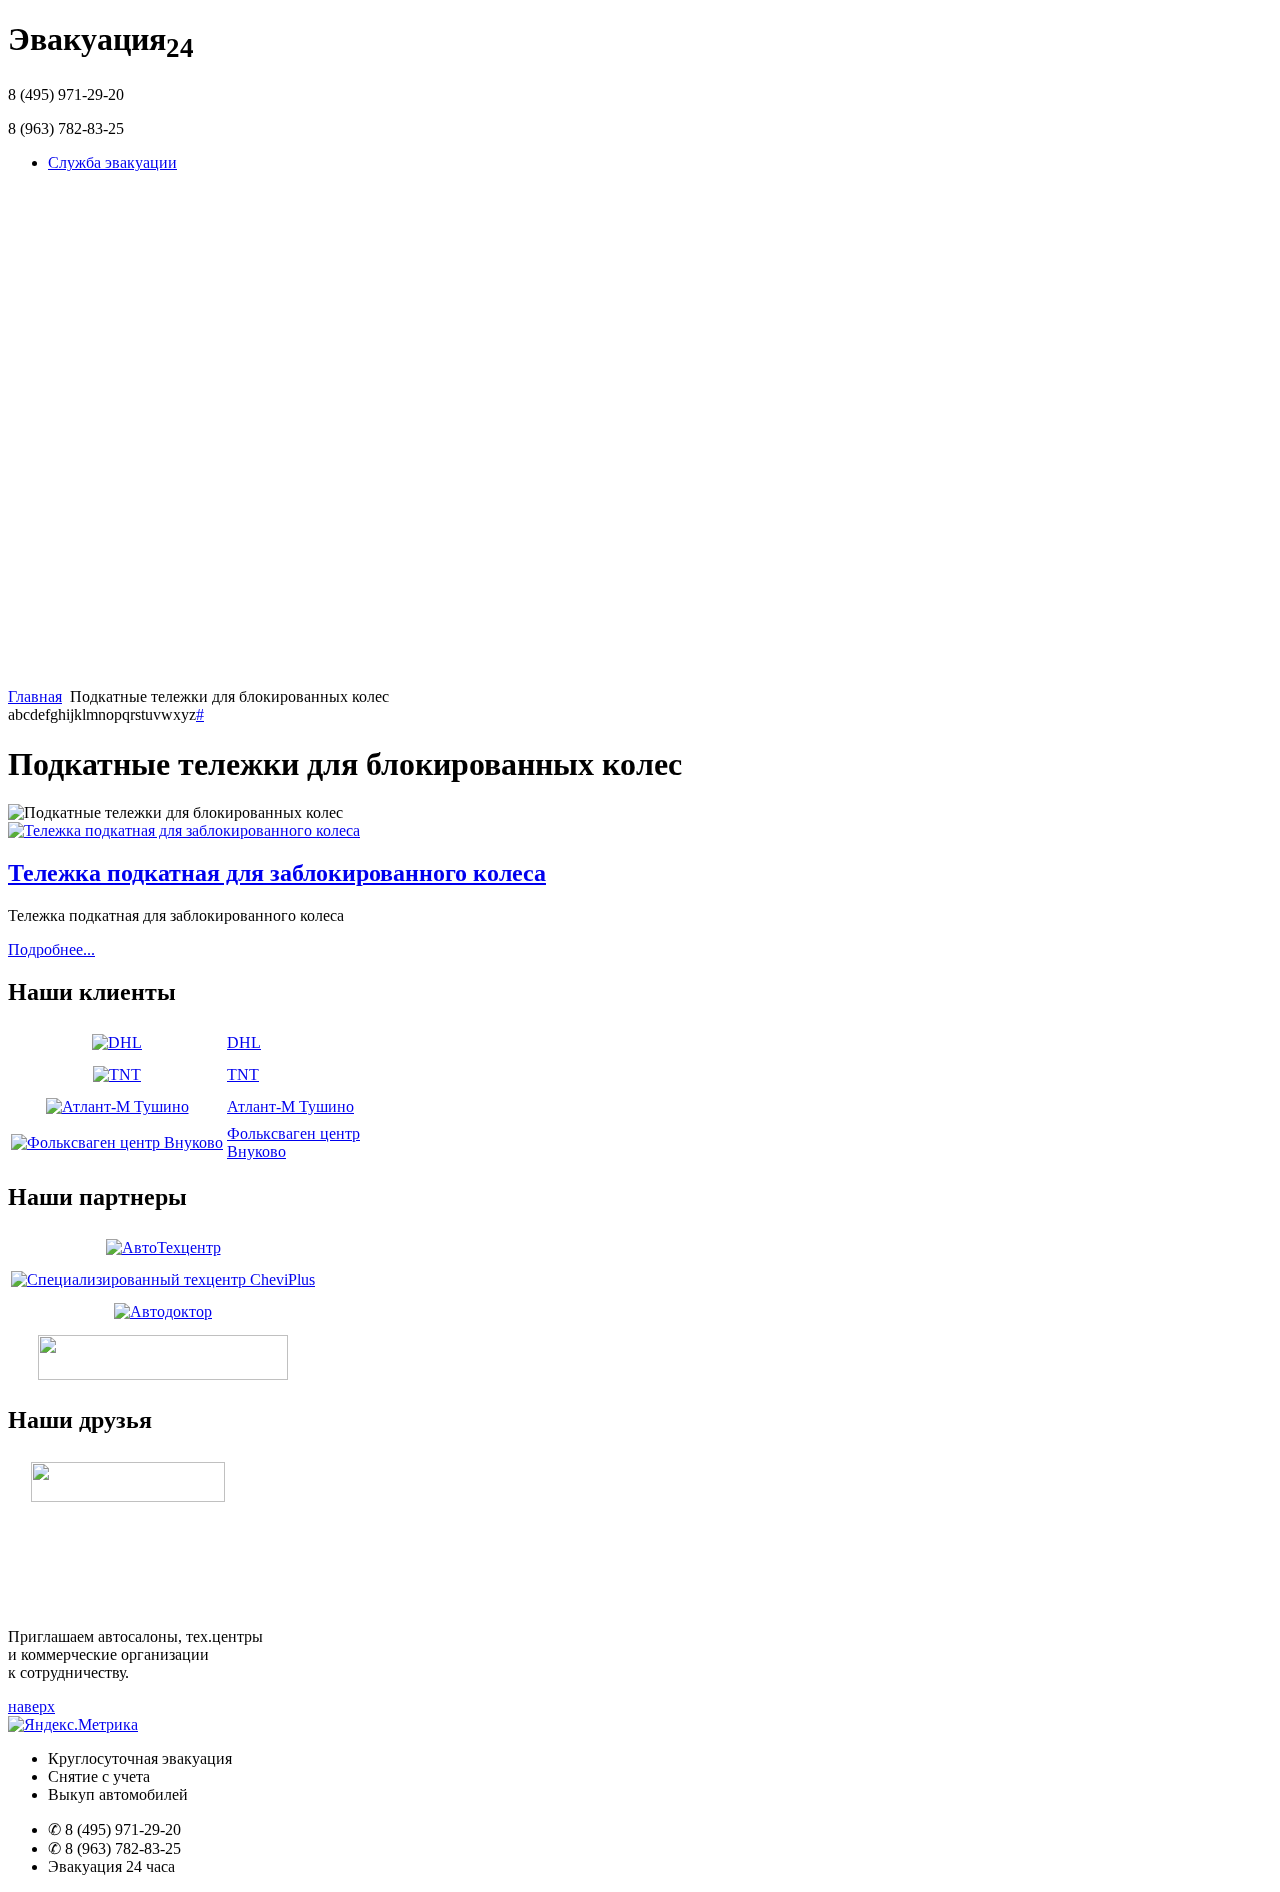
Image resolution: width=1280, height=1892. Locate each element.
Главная (35, 696)
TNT (243, 1074)
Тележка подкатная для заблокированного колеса (277, 873)
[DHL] (117, 1042)
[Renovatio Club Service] (163, 1374)
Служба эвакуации (112, 162)
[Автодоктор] (163, 1311)
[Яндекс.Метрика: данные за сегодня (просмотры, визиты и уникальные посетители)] (73, 1725)
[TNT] (117, 1074)
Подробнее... (51, 949)
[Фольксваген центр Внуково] (117, 1142)
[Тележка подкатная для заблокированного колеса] (184, 830)
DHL (244, 1042)
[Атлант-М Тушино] (117, 1106)
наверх (31, 1706)
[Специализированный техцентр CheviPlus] (163, 1279)
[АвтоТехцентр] (163, 1247)
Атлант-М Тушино (290, 1106)
